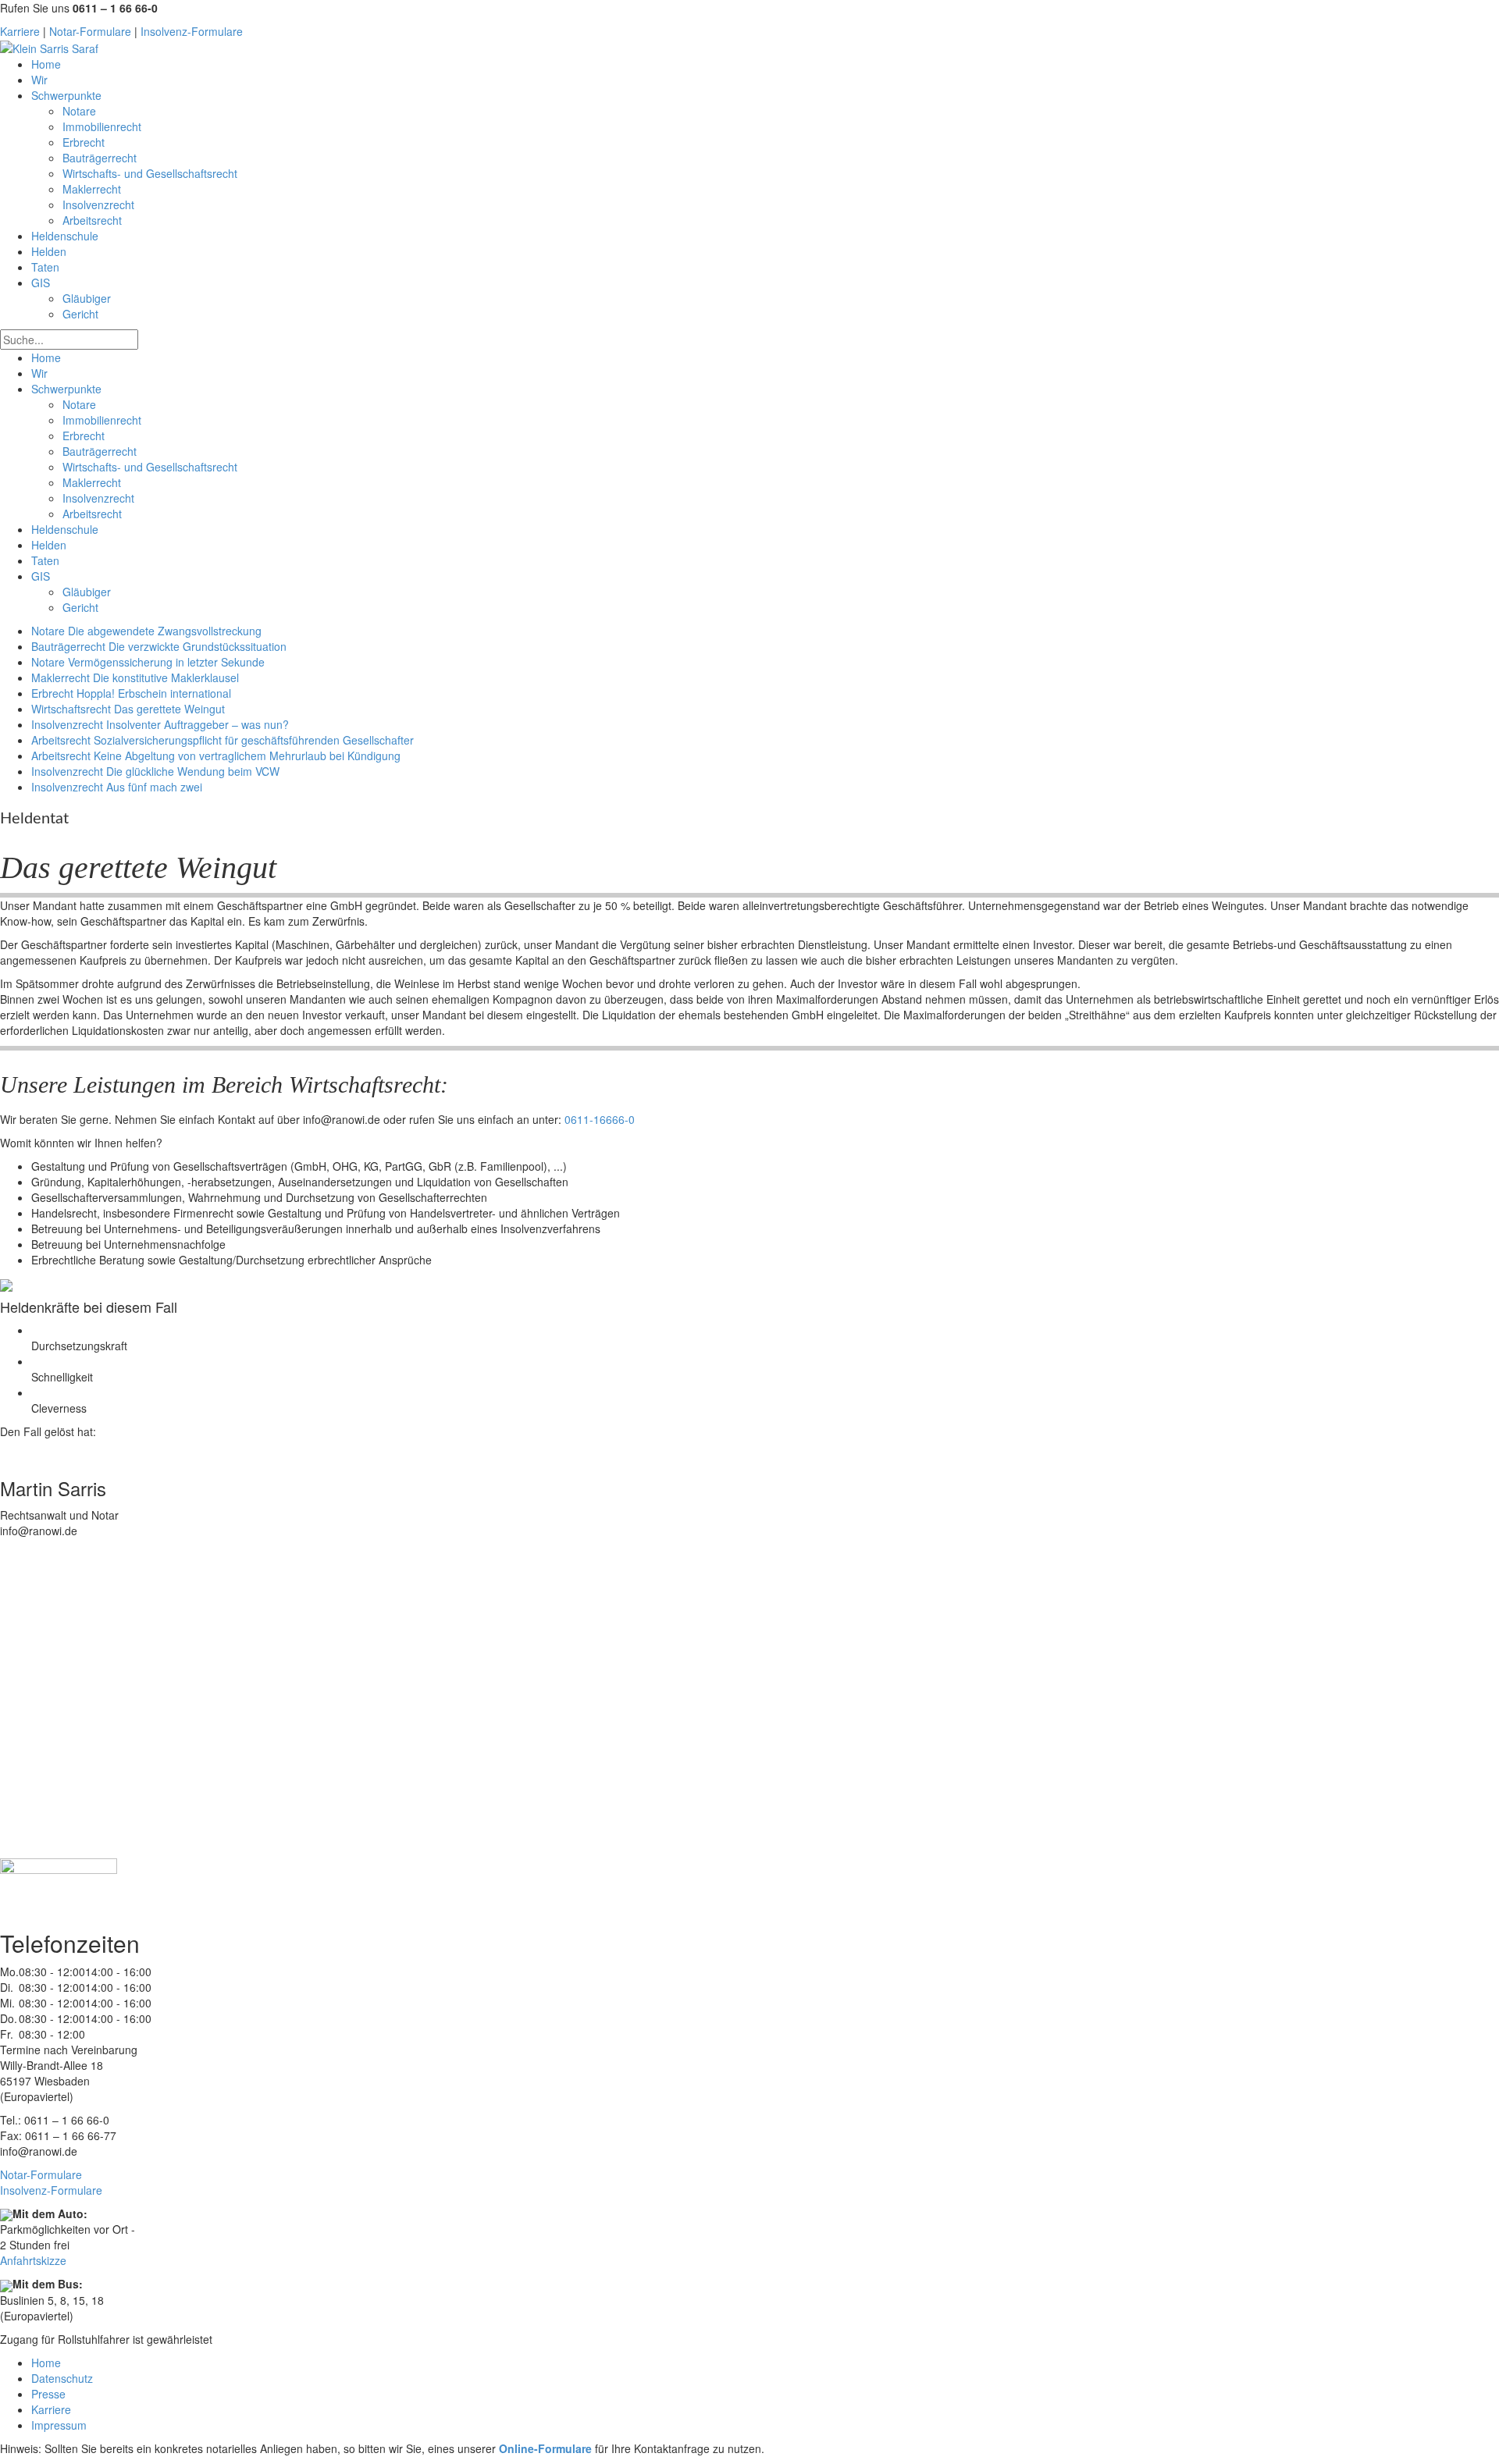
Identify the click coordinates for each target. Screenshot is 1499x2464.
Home (46, 64)
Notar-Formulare (90, 31)
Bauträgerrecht (100, 158)
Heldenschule (65, 236)
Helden (49, 251)
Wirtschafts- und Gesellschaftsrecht (150, 173)
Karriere (20, 31)
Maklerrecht (92, 189)
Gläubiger (87, 298)
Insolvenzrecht (98, 204)
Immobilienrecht (102, 126)
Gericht (80, 314)
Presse (48, 2394)
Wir (39, 80)
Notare (79, 111)
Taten (45, 267)
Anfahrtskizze (33, 2260)
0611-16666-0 (600, 1119)
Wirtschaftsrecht (128, 709)
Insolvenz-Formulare (192, 31)
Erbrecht (84, 142)
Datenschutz (62, 2378)
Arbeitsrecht (92, 220)
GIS (41, 283)
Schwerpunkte (66, 95)
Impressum (59, 2425)
